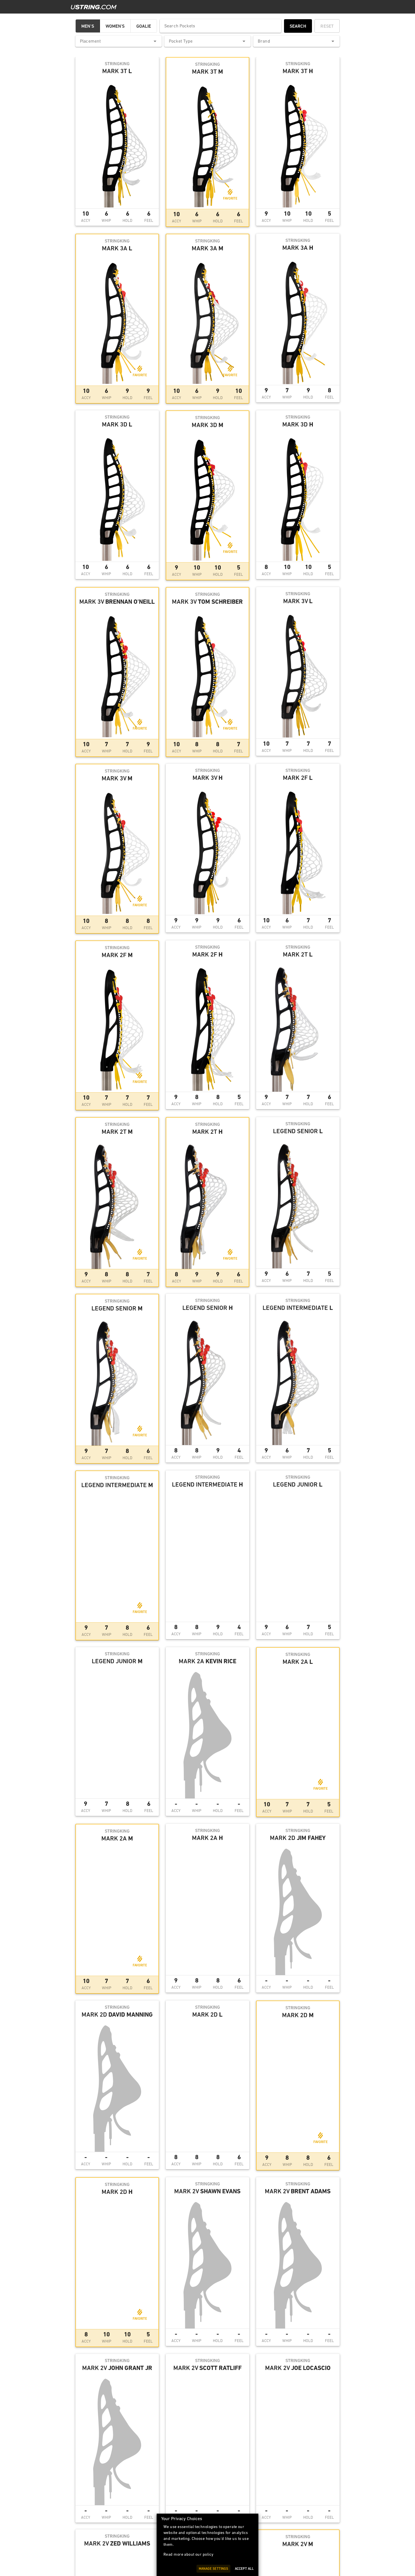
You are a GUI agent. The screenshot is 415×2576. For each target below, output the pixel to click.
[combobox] (119, 41)
